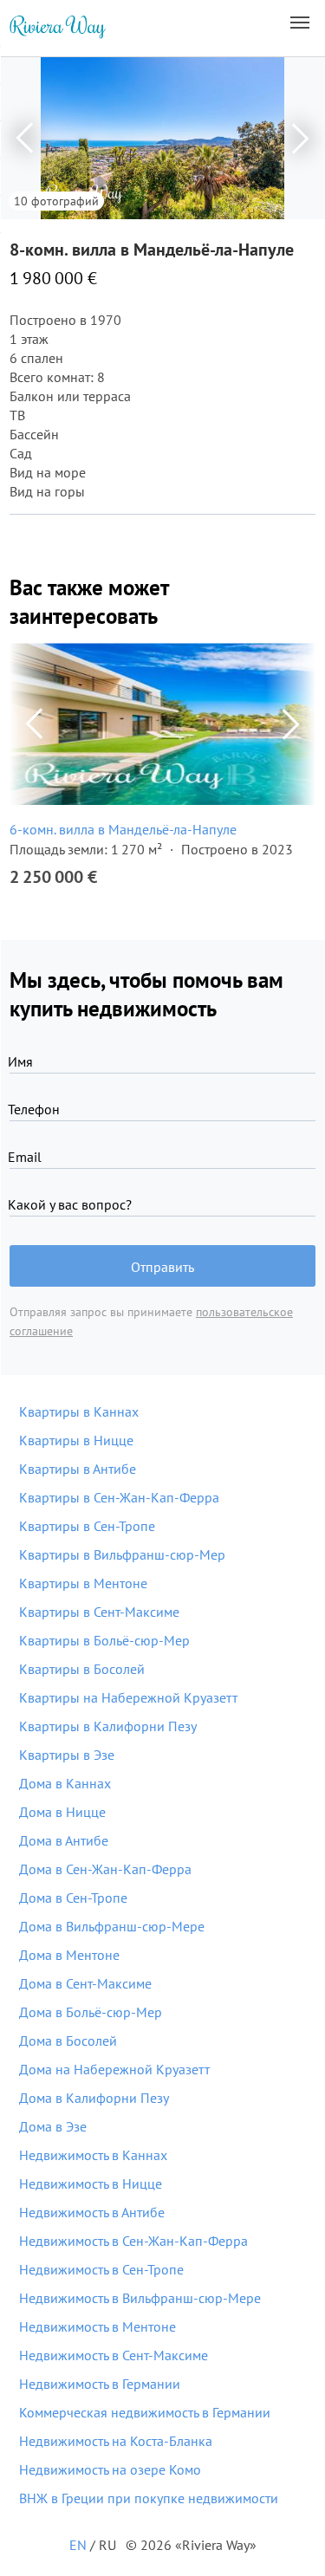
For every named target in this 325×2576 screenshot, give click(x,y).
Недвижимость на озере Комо (110, 2469)
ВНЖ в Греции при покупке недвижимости (149, 2498)
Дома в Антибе (64, 1840)
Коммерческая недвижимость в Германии (145, 2412)
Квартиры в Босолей (82, 1669)
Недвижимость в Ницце (91, 2183)
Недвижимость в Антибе (92, 2212)
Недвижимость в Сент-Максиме (114, 2355)
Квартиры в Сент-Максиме (99, 1612)
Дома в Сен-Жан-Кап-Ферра (105, 1869)
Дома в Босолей (68, 2041)
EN (78, 2545)
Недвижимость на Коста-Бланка (116, 2441)
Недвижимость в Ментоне (97, 2326)
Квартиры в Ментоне (83, 1583)
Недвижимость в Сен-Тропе (101, 2269)
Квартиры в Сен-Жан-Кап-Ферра (119, 1497)
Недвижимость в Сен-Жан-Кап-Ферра (133, 2241)
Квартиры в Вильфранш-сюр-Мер (122, 1554)
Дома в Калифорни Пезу (94, 2098)
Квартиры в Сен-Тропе (87, 1526)
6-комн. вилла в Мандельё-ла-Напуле (123, 829)
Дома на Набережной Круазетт (114, 2069)
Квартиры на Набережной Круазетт (128, 1697)
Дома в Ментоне (69, 1955)
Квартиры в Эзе (67, 1755)
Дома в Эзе (53, 2126)
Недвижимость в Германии (100, 2384)
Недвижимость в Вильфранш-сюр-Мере (140, 2298)
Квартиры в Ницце (76, 1440)
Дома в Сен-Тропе (73, 1898)
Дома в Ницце (62, 1812)
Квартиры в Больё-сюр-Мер (104, 1640)
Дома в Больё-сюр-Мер (91, 2012)
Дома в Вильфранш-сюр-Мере (112, 1926)
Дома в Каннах (65, 1783)
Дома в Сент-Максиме (85, 1983)
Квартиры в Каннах (79, 1411)
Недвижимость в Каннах (93, 2155)
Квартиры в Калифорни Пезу (108, 1726)
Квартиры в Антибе (78, 1469)
